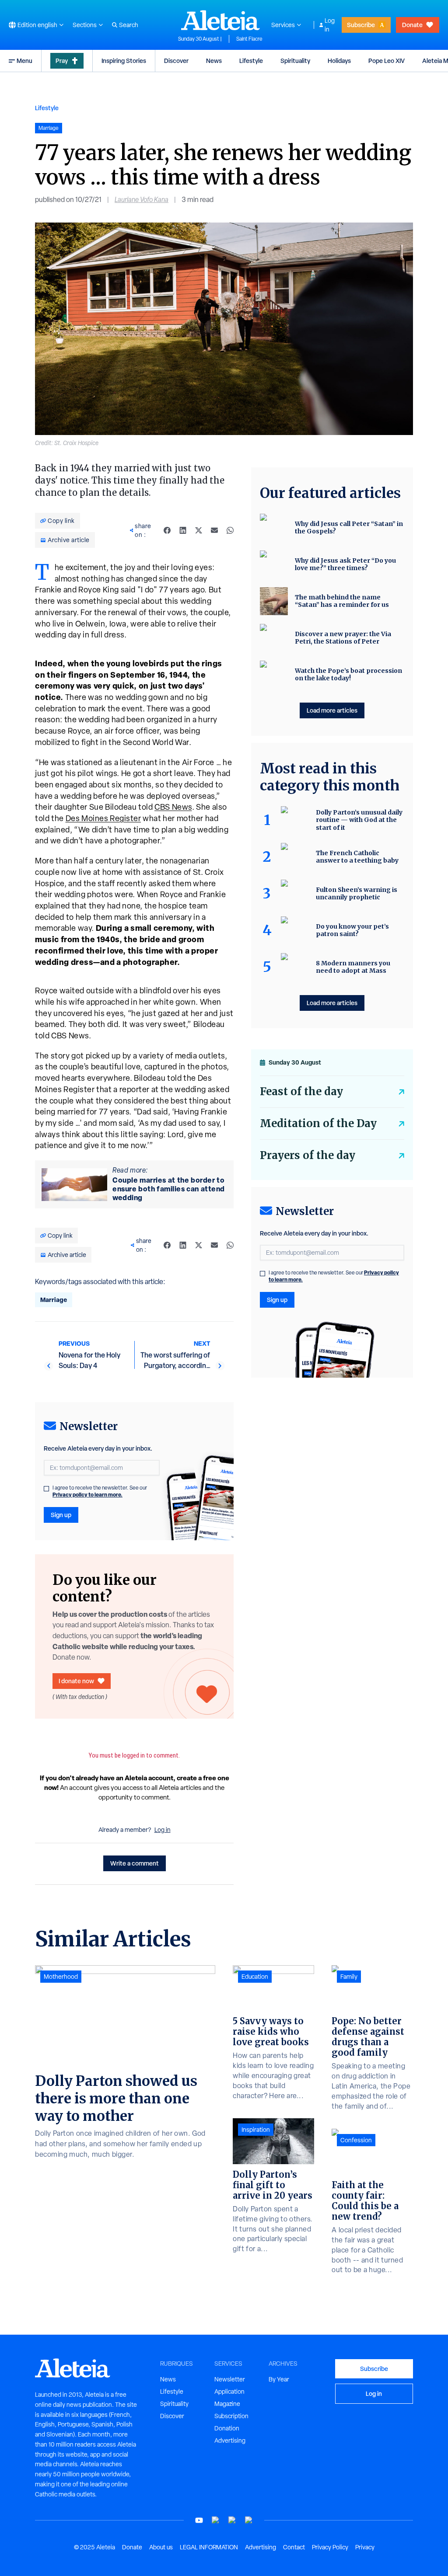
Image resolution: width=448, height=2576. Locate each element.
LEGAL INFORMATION (209, 2547)
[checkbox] (46, 1489)
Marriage (54, 1300)
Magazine (227, 2404)
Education (255, 1977)
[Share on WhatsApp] (230, 530)
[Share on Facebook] (167, 530)
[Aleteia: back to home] (220, 20)
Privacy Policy (330, 2547)
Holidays (339, 61)
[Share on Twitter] (199, 530)
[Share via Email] (214, 530)
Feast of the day (301, 1091)
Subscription (231, 2416)
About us (161, 2547)
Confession (356, 2140)
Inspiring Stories (124, 61)
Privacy (365, 2547)
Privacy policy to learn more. (87, 1495)
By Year (279, 2379)
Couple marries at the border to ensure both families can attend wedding (169, 1189)
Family (349, 1977)
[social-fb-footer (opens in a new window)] (216, 2520)
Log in (330, 25)
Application (229, 2392)
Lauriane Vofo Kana (142, 200)
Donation (227, 2428)
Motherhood (61, 1977)
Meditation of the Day (318, 1123)
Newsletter (230, 2379)
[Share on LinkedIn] (183, 530)
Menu (24, 61)
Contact (294, 2547)
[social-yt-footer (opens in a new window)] (199, 2520)
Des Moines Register (103, 818)
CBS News (173, 807)
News (214, 61)
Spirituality (295, 61)
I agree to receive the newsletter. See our (100, 1491)
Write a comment (135, 1863)
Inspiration (256, 2130)
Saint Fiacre (249, 39)
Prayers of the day (308, 1155)
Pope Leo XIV (387, 61)
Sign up (61, 1515)
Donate (412, 25)
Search (129, 25)
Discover (176, 61)
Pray (62, 61)
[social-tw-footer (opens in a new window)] (232, 2520)
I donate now (76, 1681)
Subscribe (361, 25)
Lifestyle (251, 61)
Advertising (230, 2440)
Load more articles (332, 710)
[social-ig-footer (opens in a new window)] (249, 2520)
